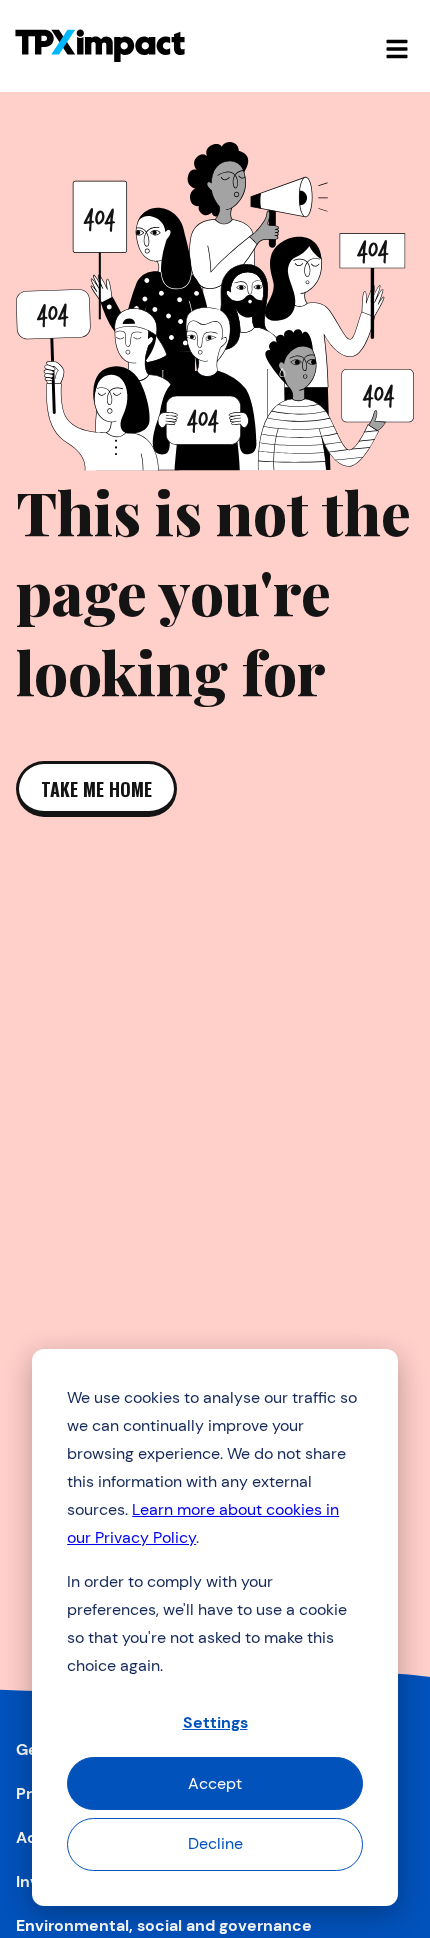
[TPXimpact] (100, 46)
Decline (215, 1843)
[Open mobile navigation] (397, 46)
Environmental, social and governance (164, 1925)
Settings (215, 1722)
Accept (215, 1783)
